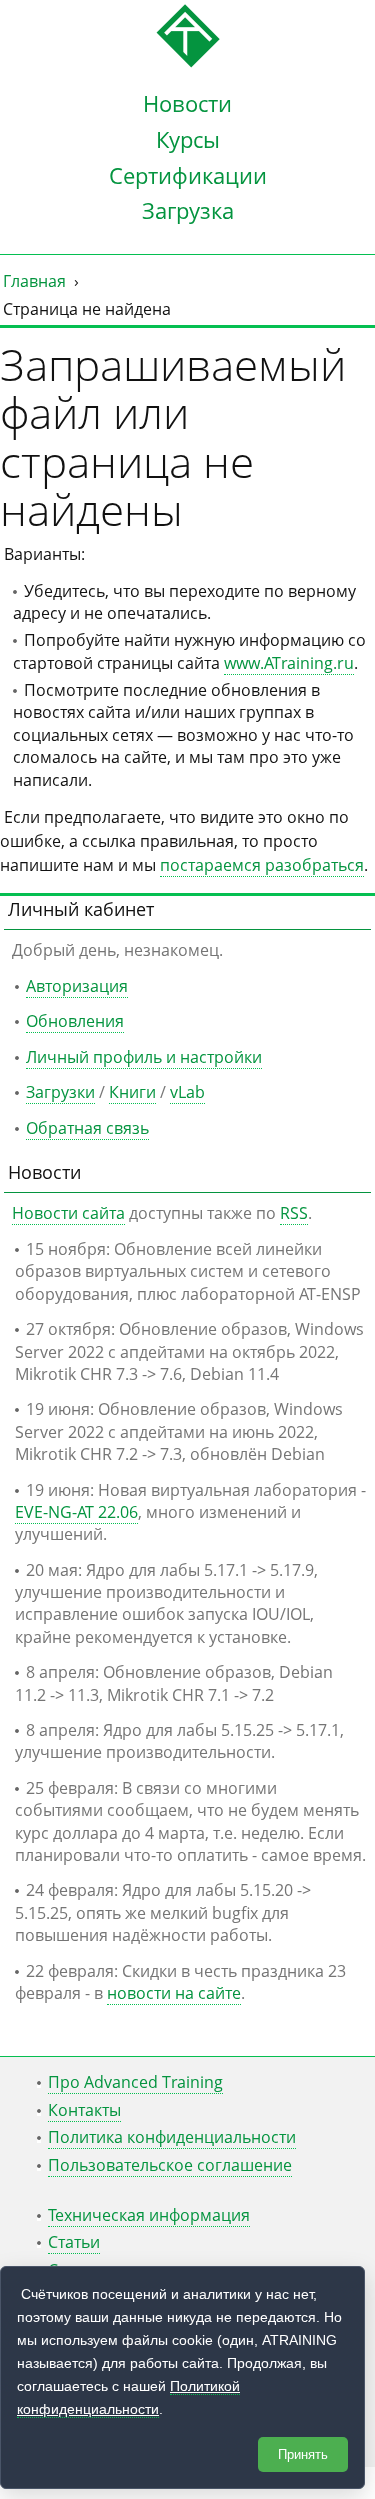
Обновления (75, 1021)
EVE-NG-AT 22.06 (76, 1512)
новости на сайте (174, 1993)
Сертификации (188, 175)
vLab (187, 1092)
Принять (303, 2454)
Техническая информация (149, 2215)
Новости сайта (68, 1213)
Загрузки (60, 1092)
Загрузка (188, 210)
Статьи (74, 2242)
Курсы (188, 139)
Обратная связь (87, 1128)
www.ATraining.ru (289, 663)
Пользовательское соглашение (170, 2165)
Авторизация (77, 986)
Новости (187, 103)
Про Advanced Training (135, 2082)
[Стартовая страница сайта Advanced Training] (188, 62)
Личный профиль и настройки (144, 1057)
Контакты (84, 2110)
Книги (132, 1092)
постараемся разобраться (262, 865)
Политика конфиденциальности (172, 2137)
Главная (34, 281)
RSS (294, 1213)
